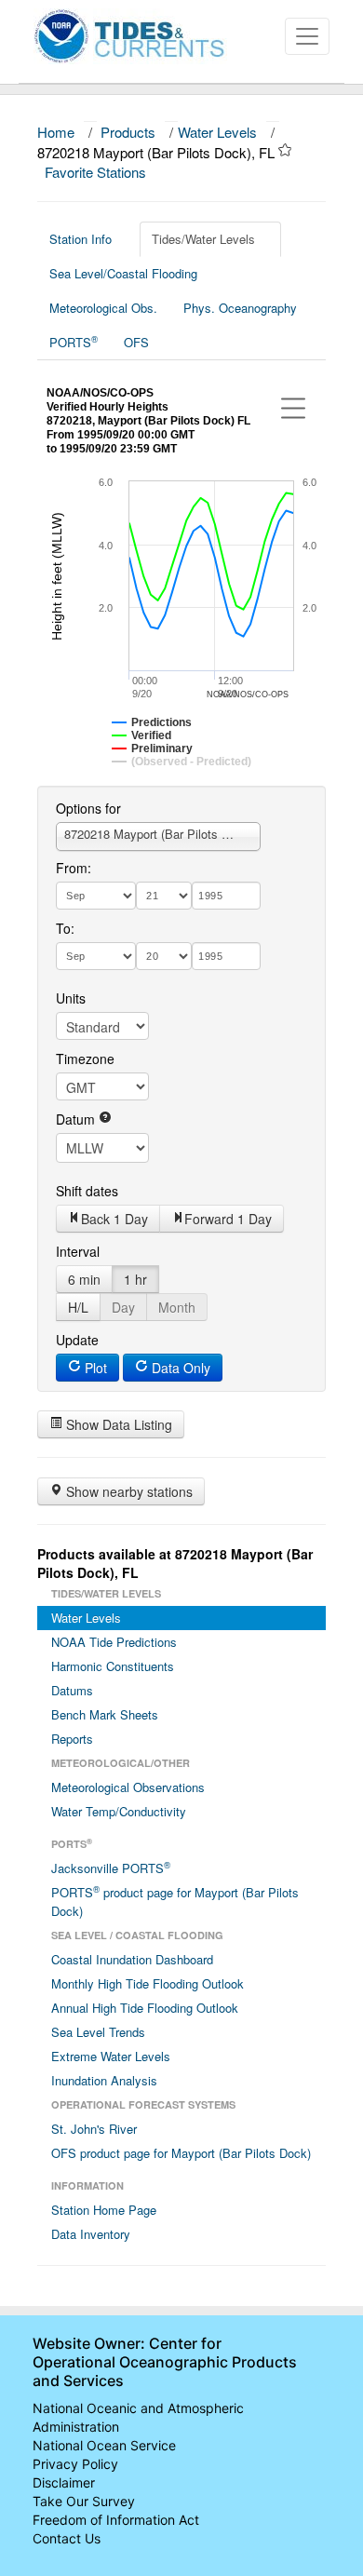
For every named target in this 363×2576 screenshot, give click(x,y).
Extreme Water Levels (111, 2056)
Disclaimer (64, 2482)
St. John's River (94, 2129)
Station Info (81, 239)
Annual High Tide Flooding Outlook (145, 2008)
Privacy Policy (75, 2464)
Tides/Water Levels (203, 239)
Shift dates (87, 1191)
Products (128, 132)
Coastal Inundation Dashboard (132, 1959)
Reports (72, 1739)
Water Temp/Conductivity (119, 1811)
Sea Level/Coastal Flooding (123, 273)
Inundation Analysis (104, 2080)
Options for (88, 808)
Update (77, 1340)
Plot (94, 1368)
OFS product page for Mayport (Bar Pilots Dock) (181, 2153)
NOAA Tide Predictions (114, 1642)
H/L (78, 1307)
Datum (77, 1119)
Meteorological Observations (128, 1787)
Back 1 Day (114, 1219)
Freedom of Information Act (116, 2520)
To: (65, 928)
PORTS (74, 342)
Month (177, 1307)
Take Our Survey (84, 2501)
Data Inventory (91, 2234)
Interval (78, 1251)
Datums (72, 1690)
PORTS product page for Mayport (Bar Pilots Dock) (175, 1901)
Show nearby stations (128, 1491)
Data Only (179, 1368)
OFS (136, 342)
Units (71, 998)
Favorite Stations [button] (97, 172)
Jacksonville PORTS (111, 1868)
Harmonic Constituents (113, 1666)
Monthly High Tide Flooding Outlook (148, 1983)
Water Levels (217, 132)
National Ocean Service (104, 2445)
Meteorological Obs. (103, 308)
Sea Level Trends (98, 2032)
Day (123, 1307)
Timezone (85, 1059)
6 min (84, 1279)
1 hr (135, 1279)
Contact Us (67, 2538)
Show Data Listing (117, 1424)
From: (74, 868)
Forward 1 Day (228, 1219)
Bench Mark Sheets (105, 1714)
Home (56, 132)
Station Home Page (104, 2210)
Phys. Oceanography (240, 308)
